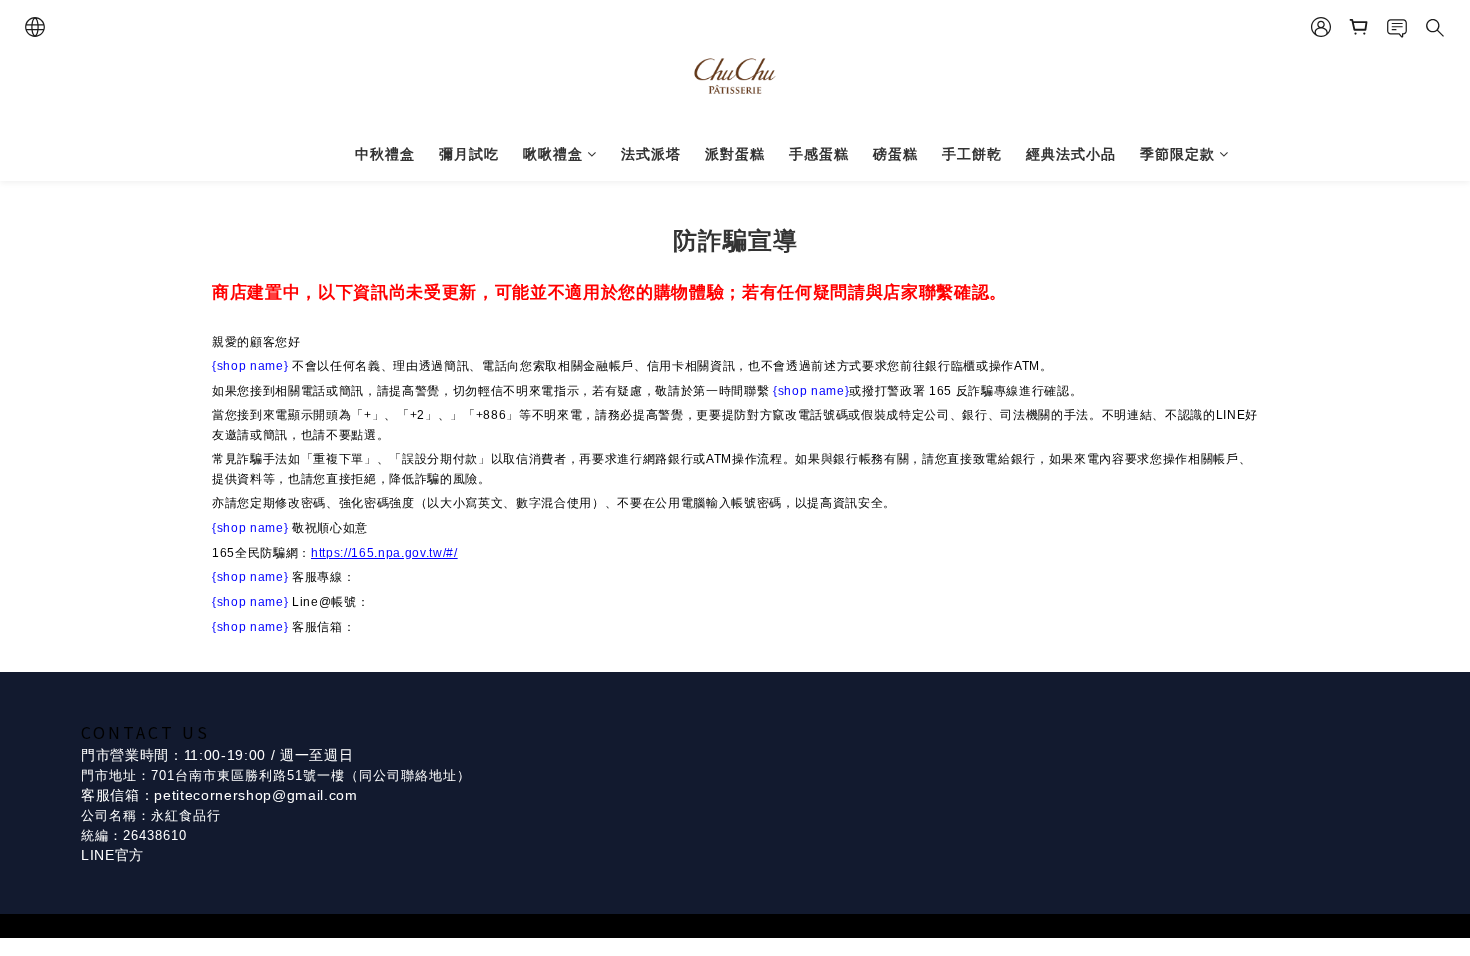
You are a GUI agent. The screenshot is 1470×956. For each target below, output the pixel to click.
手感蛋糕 (819, 154)
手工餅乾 (972, 154)
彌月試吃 (469, 154)
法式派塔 (651, 154)
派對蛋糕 (735, 154)
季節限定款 (1177, 154)
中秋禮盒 (385, 154)
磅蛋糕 (895, 154)
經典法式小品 (1071, 154)
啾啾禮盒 (553, 154)
